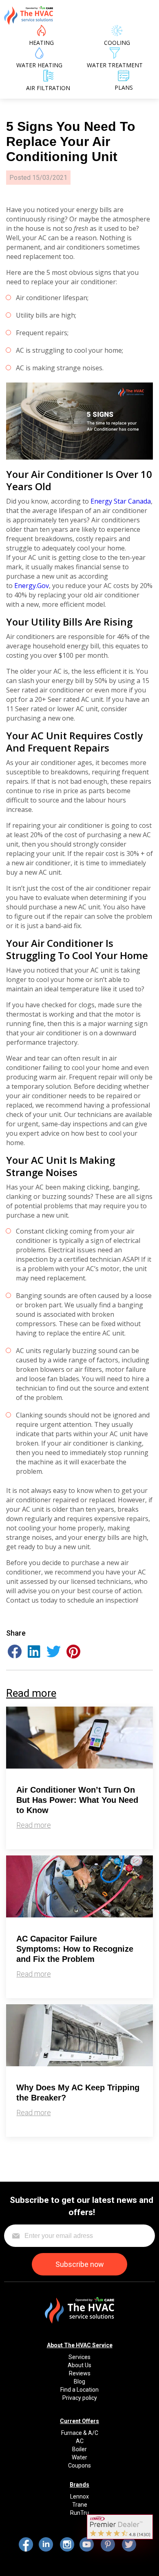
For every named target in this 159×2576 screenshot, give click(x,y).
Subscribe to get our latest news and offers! (82, 2206)
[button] (15, 1651)
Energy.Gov (32, 586)
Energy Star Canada (121, 501)
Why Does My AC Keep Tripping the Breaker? (78, 2093)
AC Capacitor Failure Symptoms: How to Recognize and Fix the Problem (75, 1949)
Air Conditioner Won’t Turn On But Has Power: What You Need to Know (77, 1800)
